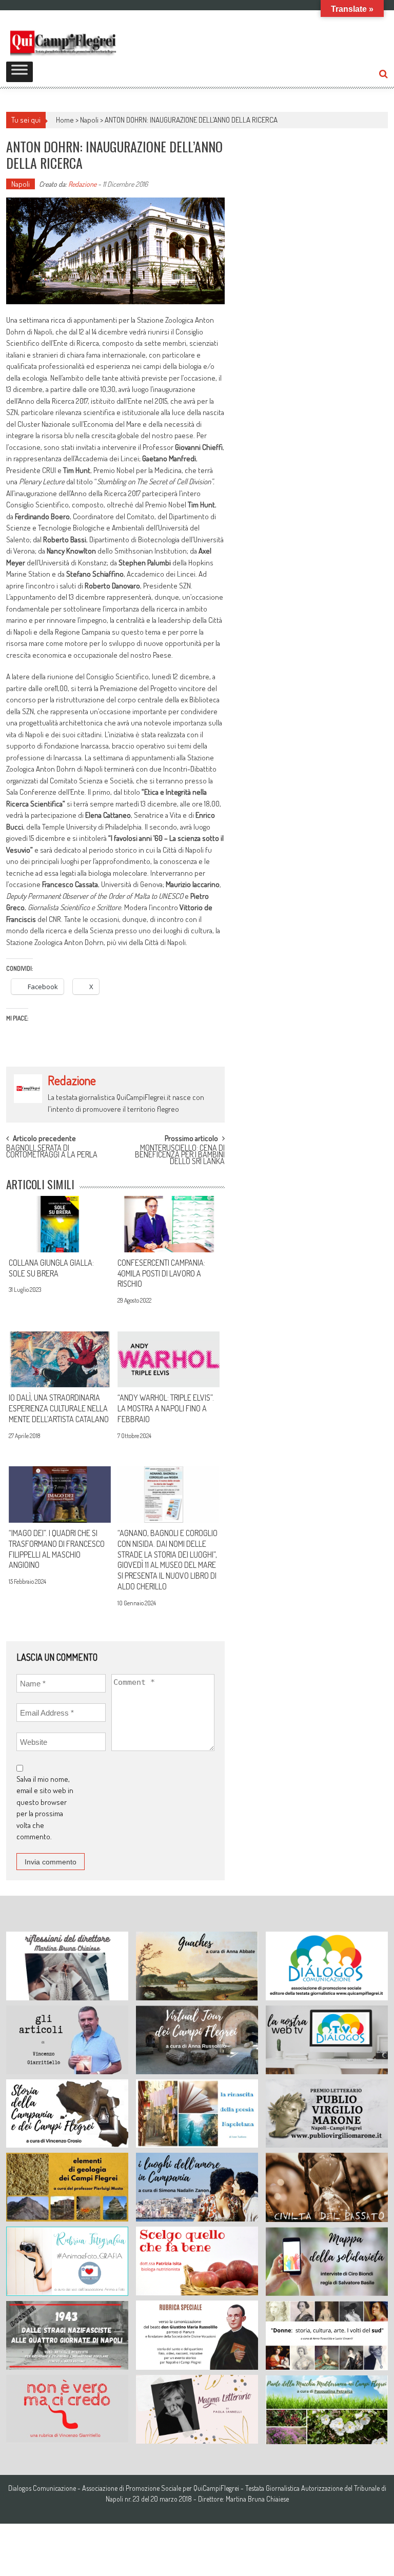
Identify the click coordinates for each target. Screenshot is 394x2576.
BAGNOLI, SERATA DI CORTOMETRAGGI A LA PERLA (52, 1152)
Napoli (89, 120)
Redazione (82, 184)
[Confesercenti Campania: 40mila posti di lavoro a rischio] (169, 1224)
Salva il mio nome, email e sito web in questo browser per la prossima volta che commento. (45, 1808)
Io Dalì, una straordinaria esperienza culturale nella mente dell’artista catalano (59, 1408)
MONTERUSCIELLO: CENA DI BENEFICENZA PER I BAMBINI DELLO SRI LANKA (180, 1153)
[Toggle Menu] (19, 72)
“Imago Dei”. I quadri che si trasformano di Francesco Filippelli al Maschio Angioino (57, 1549)
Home (65, 120)
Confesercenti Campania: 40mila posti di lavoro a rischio (161, 1273)
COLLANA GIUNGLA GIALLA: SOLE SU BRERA (51, 1268)
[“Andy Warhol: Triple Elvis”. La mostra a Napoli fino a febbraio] (169, 1360)
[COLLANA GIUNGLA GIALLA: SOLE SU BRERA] (60, 1224)
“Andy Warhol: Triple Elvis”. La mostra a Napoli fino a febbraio (166, 1408)
